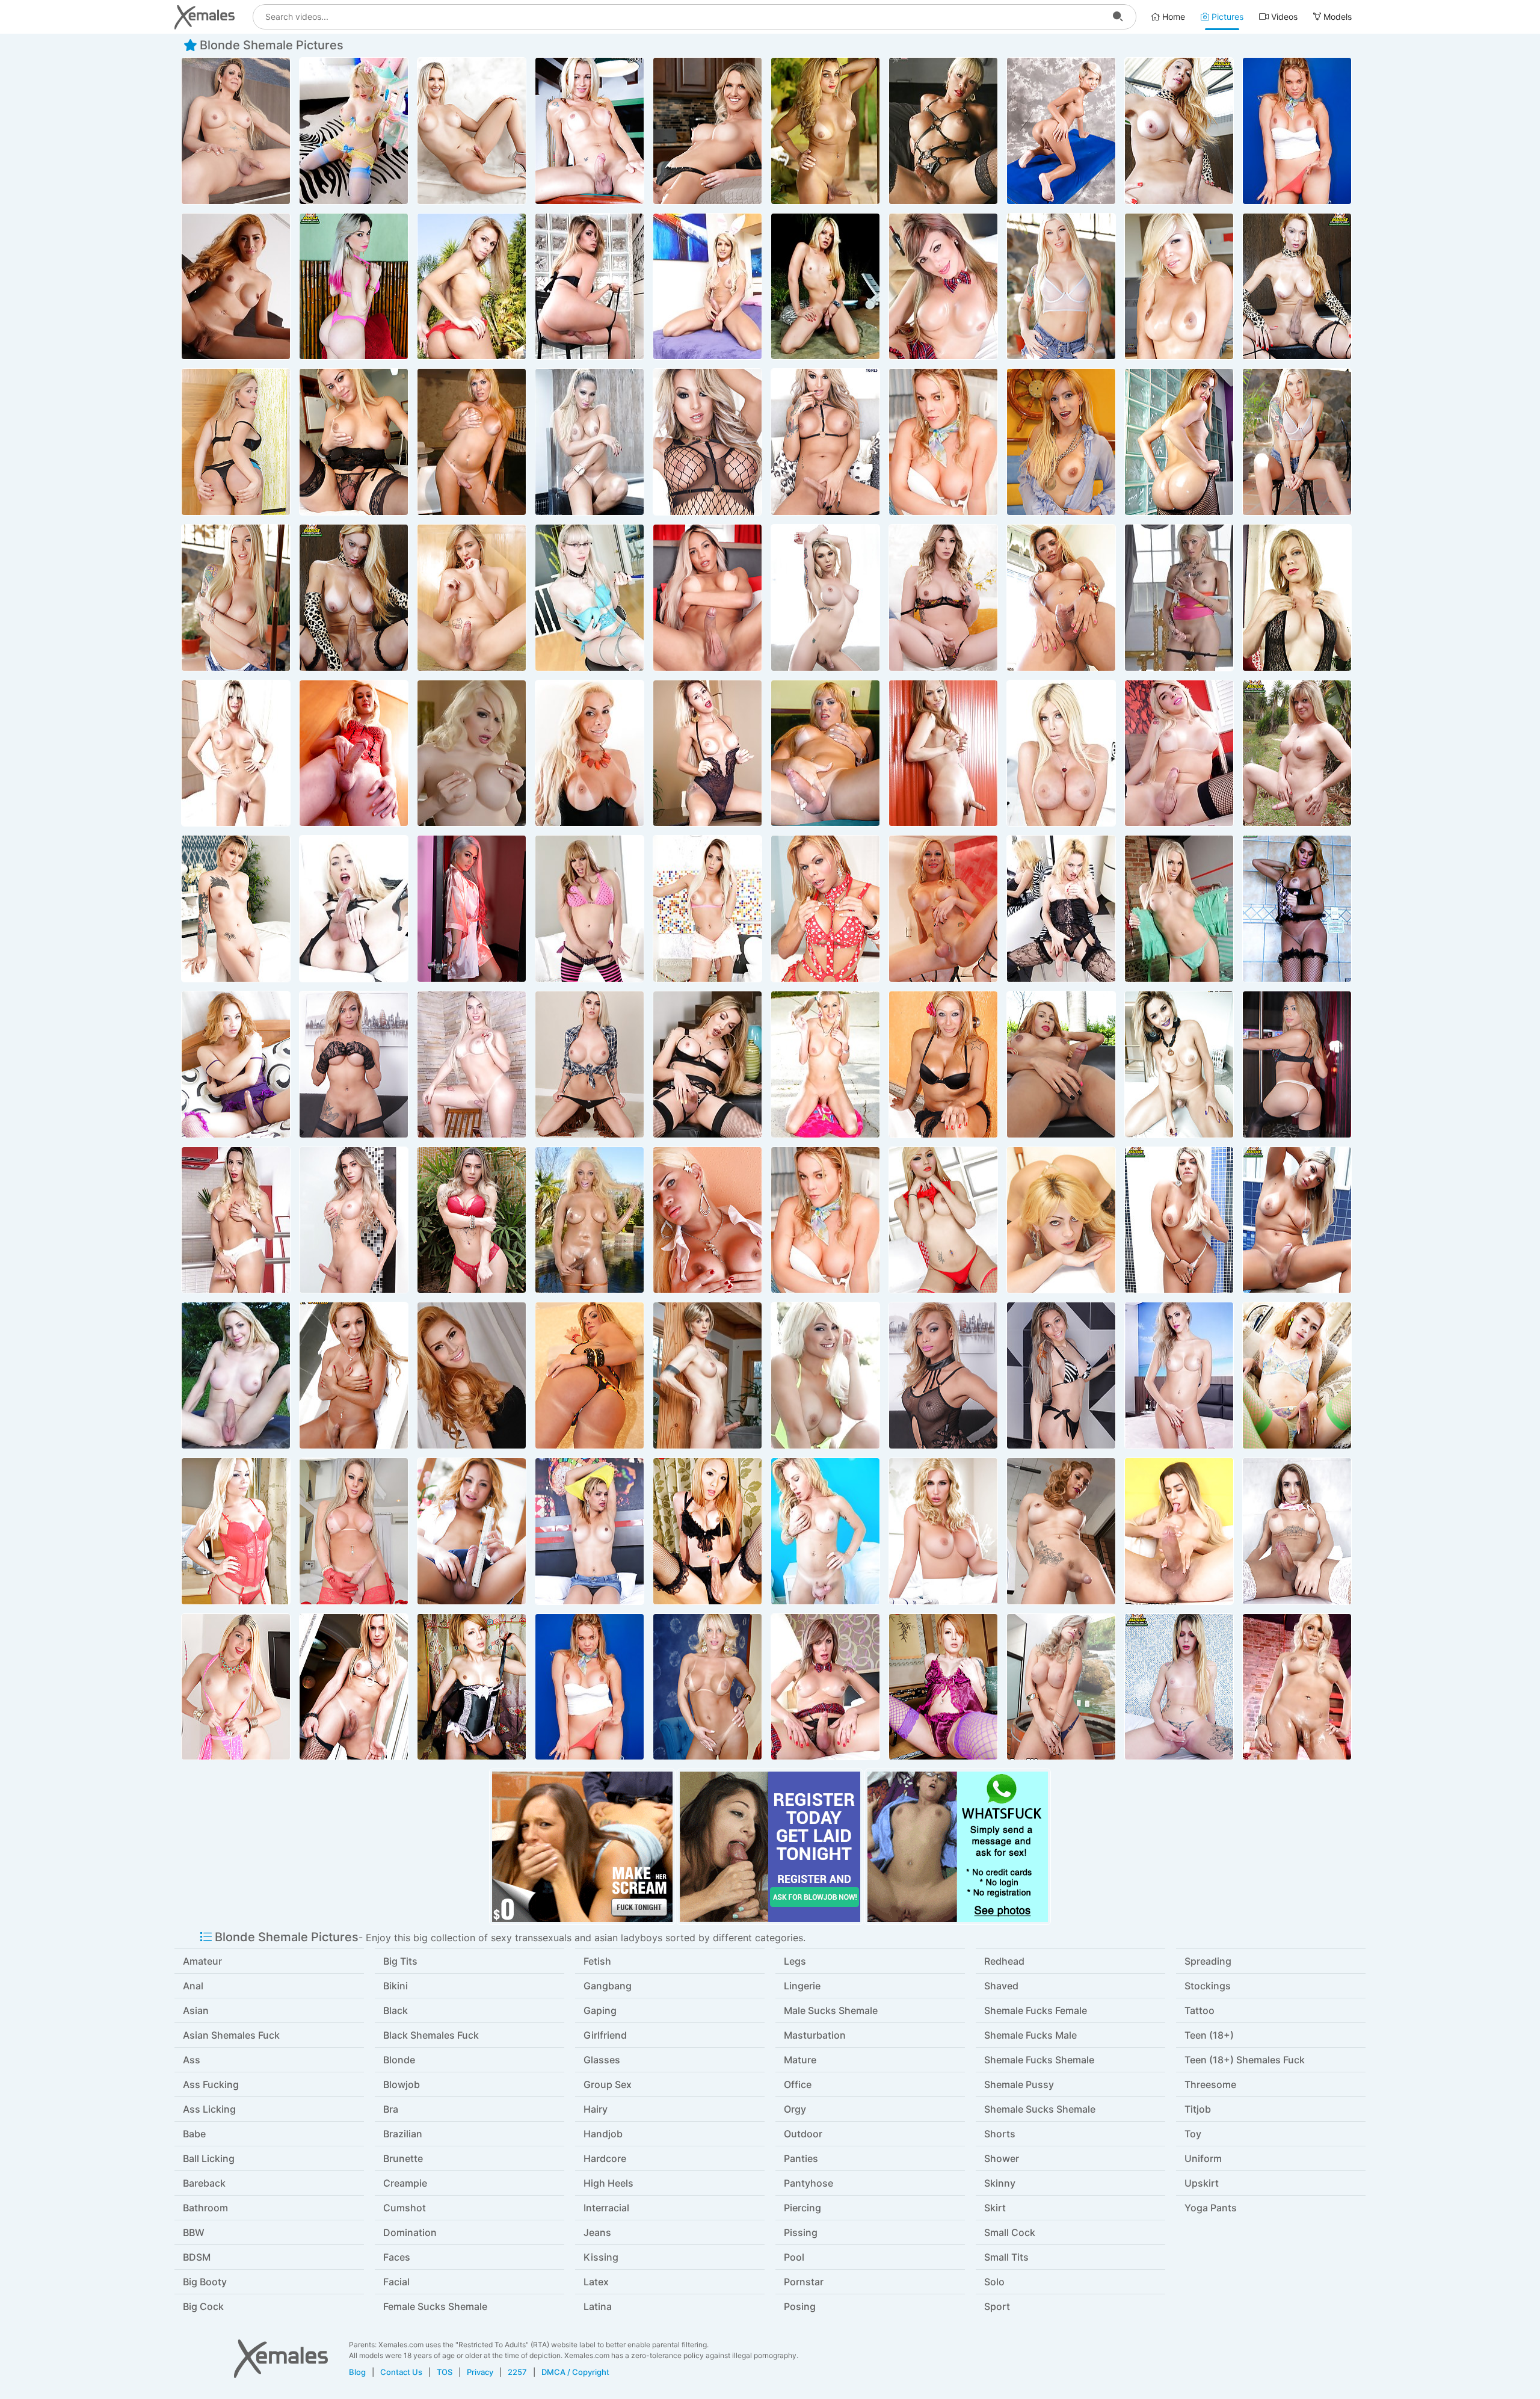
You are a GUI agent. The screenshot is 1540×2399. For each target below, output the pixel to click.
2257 (517, 2372)
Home (1172, 17)
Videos (1283, 17)
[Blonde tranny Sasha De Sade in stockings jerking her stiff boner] (354, 909)
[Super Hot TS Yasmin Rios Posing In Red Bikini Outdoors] (472, 287)
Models (1336, 17)
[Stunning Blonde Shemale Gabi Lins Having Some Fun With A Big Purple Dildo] (1179, 1531)
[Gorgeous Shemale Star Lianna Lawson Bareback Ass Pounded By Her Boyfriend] (590, 598)
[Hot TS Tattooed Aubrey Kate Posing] (1061, 287)
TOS (445, 2372)
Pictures (1226, 17)
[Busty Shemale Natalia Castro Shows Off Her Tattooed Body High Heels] (354, 1220)
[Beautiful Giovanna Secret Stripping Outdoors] (825, 287)
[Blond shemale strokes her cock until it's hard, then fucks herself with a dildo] (707, 753)
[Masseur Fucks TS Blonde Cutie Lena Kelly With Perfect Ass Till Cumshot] (236, 909)
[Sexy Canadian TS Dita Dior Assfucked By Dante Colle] (943, 1531)
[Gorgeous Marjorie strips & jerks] (1297, 1687)
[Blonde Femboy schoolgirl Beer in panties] (472, 1531)
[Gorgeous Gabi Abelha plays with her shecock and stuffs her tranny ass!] (1061, 1375)
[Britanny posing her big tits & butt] (590, 1220)
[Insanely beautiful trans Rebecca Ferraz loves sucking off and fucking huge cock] (707, 598)
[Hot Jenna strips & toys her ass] (1179, 598)
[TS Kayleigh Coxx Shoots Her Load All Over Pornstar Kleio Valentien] (472, 131)
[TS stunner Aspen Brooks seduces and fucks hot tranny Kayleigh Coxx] (707, 131)
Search (1118, 17)
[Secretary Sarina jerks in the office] (472, 753)
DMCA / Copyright (575, 2372)
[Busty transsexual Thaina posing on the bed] (590, 1531)
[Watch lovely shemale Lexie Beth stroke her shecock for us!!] (236, 1687)
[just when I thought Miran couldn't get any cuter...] (1061, 131)
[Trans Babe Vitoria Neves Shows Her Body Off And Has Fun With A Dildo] (1297, 1531)
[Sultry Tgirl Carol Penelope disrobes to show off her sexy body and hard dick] (1179, 753)
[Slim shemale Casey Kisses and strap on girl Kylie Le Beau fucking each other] (943, 598)
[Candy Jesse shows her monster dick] (590, 909)
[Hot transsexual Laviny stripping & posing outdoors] (236, 1375)
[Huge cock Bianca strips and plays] (590, 442)
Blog (357, 2372)
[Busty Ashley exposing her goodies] (1179, 909)
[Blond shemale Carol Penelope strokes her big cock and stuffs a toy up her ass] (472, 1064)
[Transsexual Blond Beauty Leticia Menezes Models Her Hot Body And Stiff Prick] (236, 1220)
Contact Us (401, 2372)
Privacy (480, 2372)
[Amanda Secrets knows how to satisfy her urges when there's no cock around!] (236, 131)
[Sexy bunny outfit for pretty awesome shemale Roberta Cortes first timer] (707, 287)
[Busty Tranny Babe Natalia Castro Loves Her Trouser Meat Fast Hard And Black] (472, 1220)
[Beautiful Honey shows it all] (236, 287)
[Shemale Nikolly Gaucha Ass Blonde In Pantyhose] (825, 1531)
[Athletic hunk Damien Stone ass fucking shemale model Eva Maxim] (472, 909)
